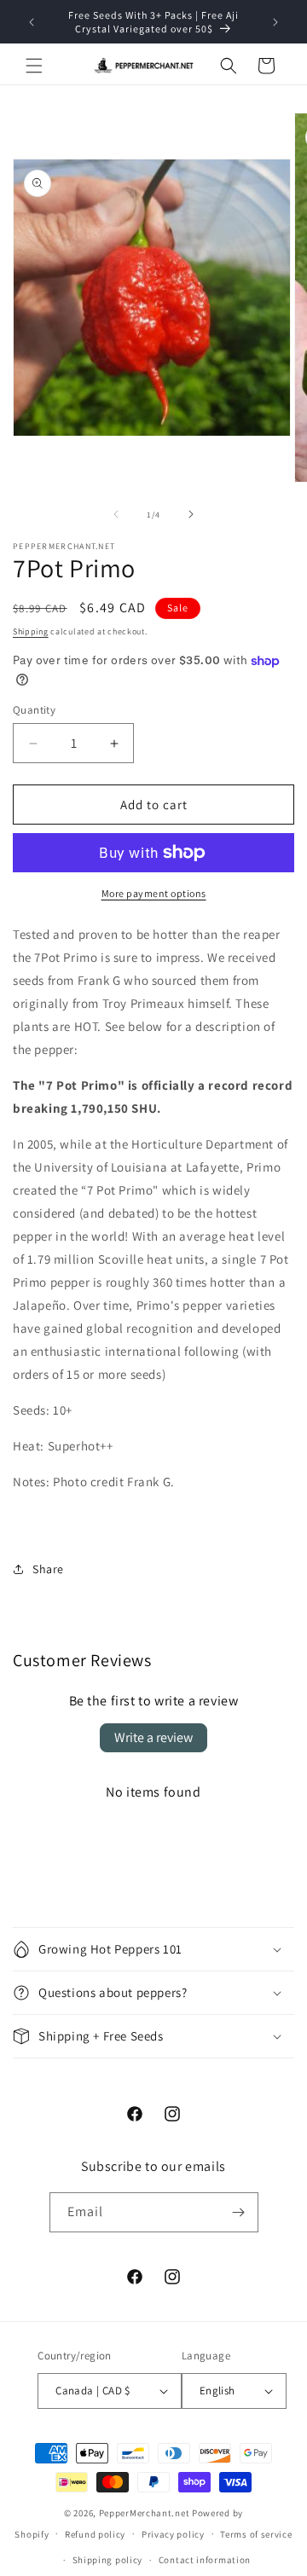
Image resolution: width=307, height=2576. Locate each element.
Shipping (31, 631)
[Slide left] (116, 514)
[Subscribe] (239, 2212)
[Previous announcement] (32, 22)
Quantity (34, 710)
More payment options (154, 893)
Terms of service (256, 2534)
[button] (34, 66)
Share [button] (48, 1569)
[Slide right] (191, 514)
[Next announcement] (275, 22)
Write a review (153, 1737)
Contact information (205, 2560)
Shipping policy (108, 2560)
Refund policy (95, 2534)
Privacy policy (173, 2534)
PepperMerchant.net (145, 2513)
